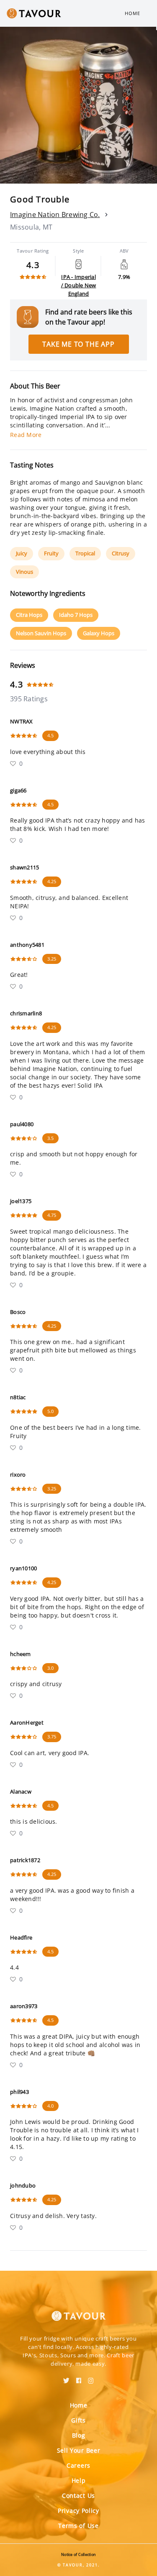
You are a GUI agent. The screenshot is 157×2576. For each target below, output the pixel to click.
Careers (78, 2465)
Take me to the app (78, 344)
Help (79, 2480)
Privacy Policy (78, 2511)
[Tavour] (79, 2311)
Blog (79, 2435)
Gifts (78, 2420)
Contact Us (78, 2495)
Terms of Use (78, 2526)
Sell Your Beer (79, 2450)
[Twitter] (66, 2378)
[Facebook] (79, 2378)
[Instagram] (91, 2378)
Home (133, 13)
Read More (26, 435)
